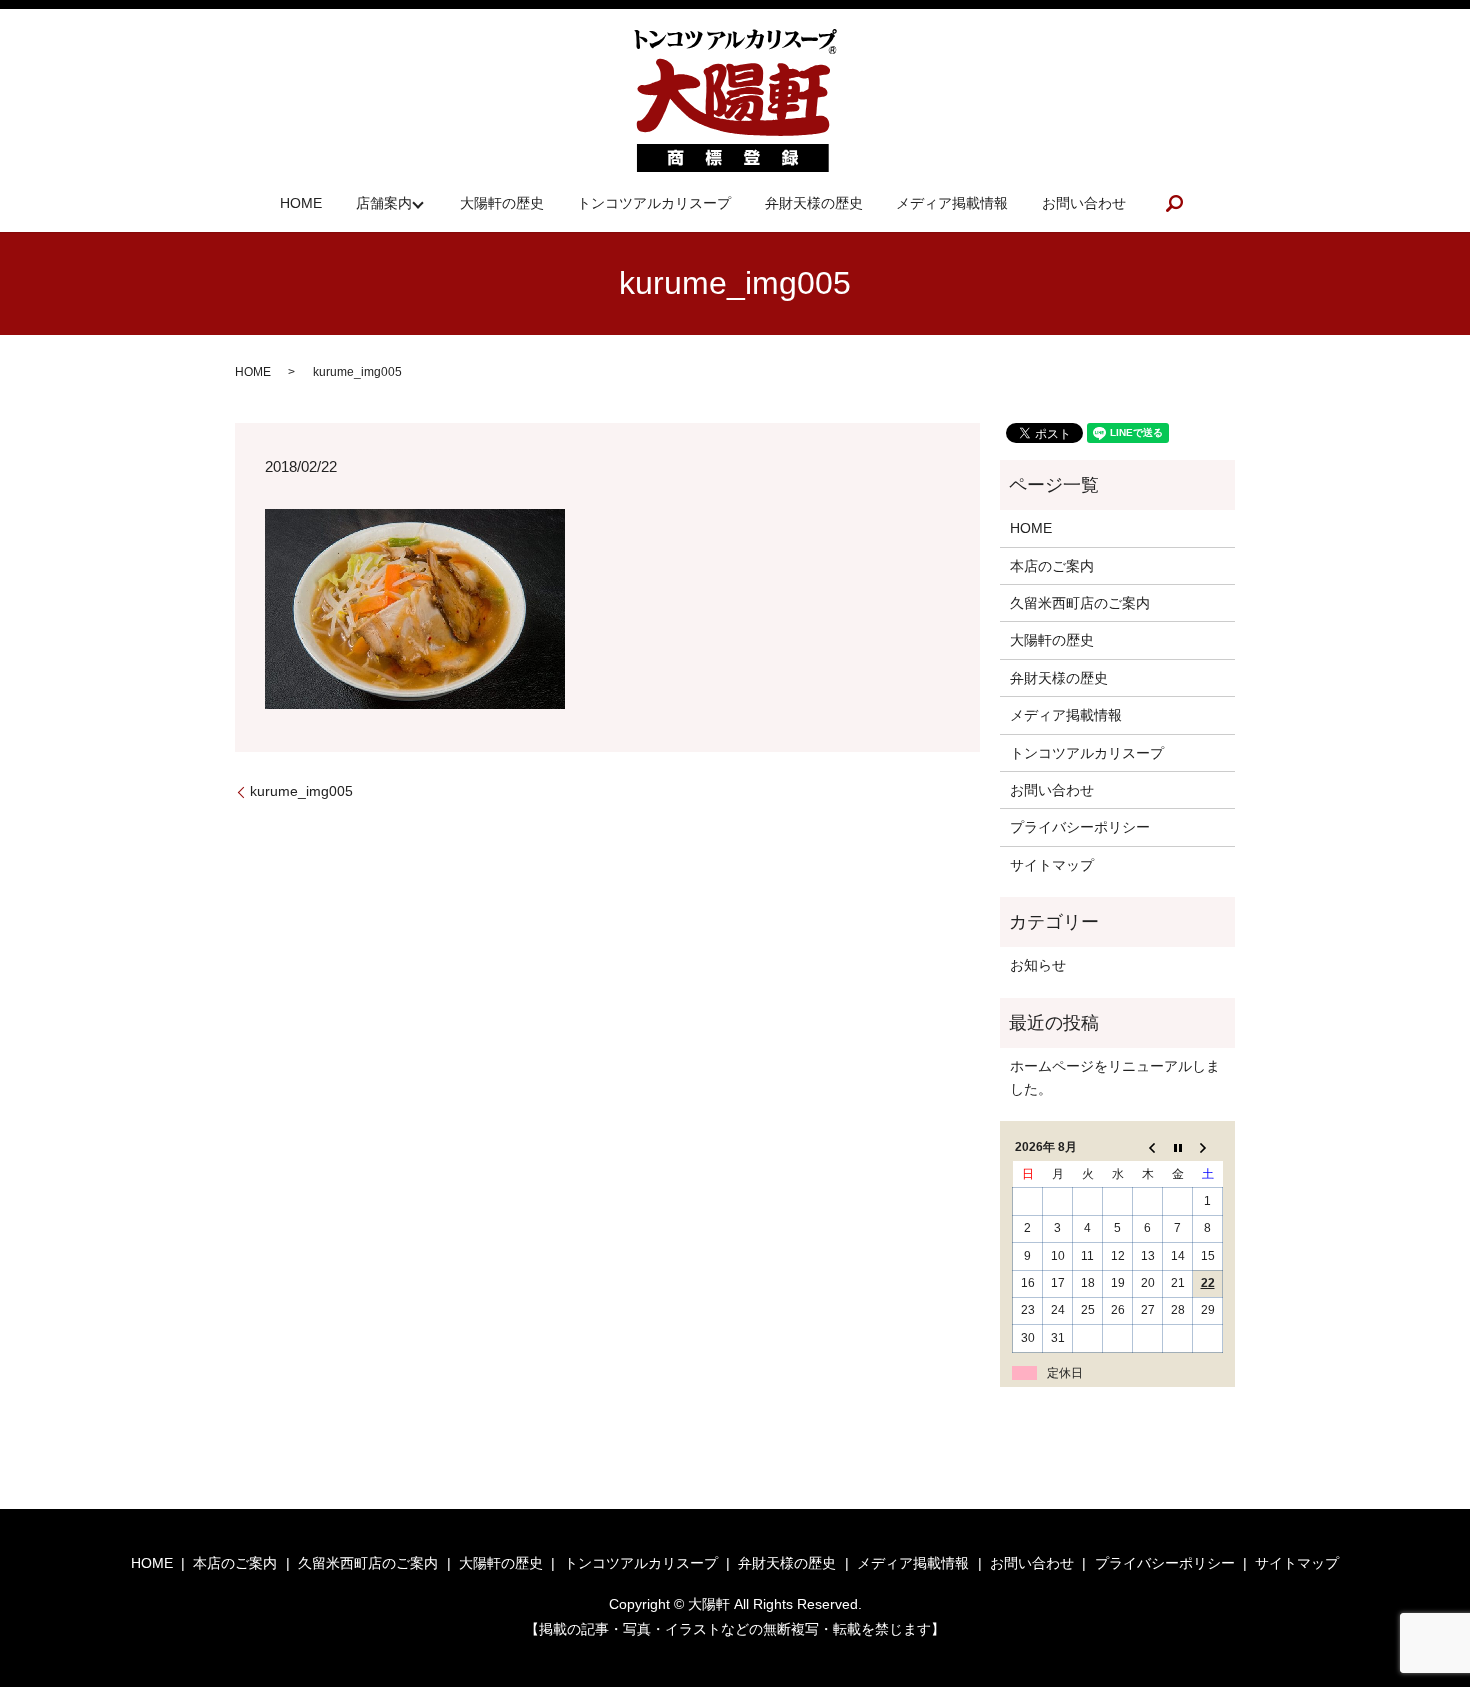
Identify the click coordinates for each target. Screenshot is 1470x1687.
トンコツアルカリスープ (654, 203)
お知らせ (1038, 965)
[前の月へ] (1148, 1148)
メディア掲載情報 (952, 203)
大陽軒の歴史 (502, 203)
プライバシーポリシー (1080, 827)
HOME (301, 203)
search (1175, 203)
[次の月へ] (1208, 1148)
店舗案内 (384, 203)
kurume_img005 (301, 791)
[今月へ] (1178, 1148)
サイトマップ (1052, 865)
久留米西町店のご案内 (1080, 603)
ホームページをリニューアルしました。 (1115, 1077)
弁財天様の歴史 (814, 203)
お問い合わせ (1084, 203)
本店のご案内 (1052, 566)
